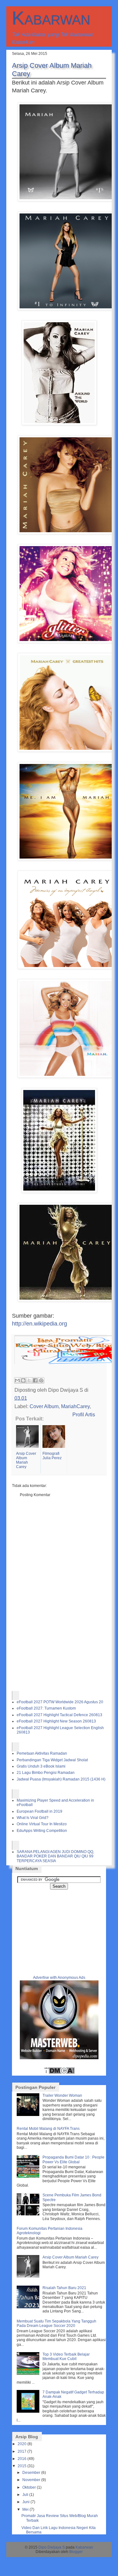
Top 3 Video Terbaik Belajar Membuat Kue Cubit (66, 2357)
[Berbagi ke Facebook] (35, 1380)
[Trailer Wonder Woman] (29, 2115)
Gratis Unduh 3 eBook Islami (41, 1766)
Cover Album (44, 1406)
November (31, 2480)
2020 (22, 2444)
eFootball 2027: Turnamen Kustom (46, 1708)
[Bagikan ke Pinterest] (41, 1380)
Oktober (29, 2487)
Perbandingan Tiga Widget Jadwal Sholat (52, 1760)
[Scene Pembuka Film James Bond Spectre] (29, 2214)
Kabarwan (51, 18)
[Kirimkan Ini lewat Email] (17, 1380)
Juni (26, 2502)
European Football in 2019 (39, 1811)
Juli (25, 2495)
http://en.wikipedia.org (39, 1324)
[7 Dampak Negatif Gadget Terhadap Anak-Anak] (29, 2411)
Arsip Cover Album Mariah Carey (70, 2257)
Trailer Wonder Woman (62, 2095)
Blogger (76, 2552)
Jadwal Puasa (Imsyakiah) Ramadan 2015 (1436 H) (61, 1779)
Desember (31, 2473)
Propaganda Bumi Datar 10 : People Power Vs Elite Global (73, 2159)
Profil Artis (84, 1414)
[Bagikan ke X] (29, 1380)
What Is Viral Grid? (33, 1818)
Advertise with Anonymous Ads (59, 1978)
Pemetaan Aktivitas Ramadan (42, 1753)
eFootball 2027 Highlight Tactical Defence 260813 (59, 1715)
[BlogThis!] (23, 1380)
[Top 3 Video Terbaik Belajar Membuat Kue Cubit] (29, 2374)
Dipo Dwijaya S (52, 2547)
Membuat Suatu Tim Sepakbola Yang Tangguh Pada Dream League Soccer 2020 (56, 2323)
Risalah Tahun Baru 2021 (64, 2288)
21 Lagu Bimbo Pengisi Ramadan (46, 1773)
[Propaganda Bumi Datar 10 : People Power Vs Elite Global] (29, 2177)
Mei (25, 2509)
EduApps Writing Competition (42, 1831)
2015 (22, 2466)
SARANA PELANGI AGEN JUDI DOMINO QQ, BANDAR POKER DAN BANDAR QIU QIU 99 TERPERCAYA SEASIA (55, 1856)
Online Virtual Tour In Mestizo (42, 1824)
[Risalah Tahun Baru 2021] (29, 2307)
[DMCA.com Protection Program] (59, 2073)
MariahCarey (75, 1406)
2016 (22, 2459)
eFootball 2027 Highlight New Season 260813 (56, 1721)
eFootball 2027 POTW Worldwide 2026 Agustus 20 (60, 1702)
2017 (22, 2451)
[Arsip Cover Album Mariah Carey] (29, 2276)
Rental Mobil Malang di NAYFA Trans (48, 2129)
